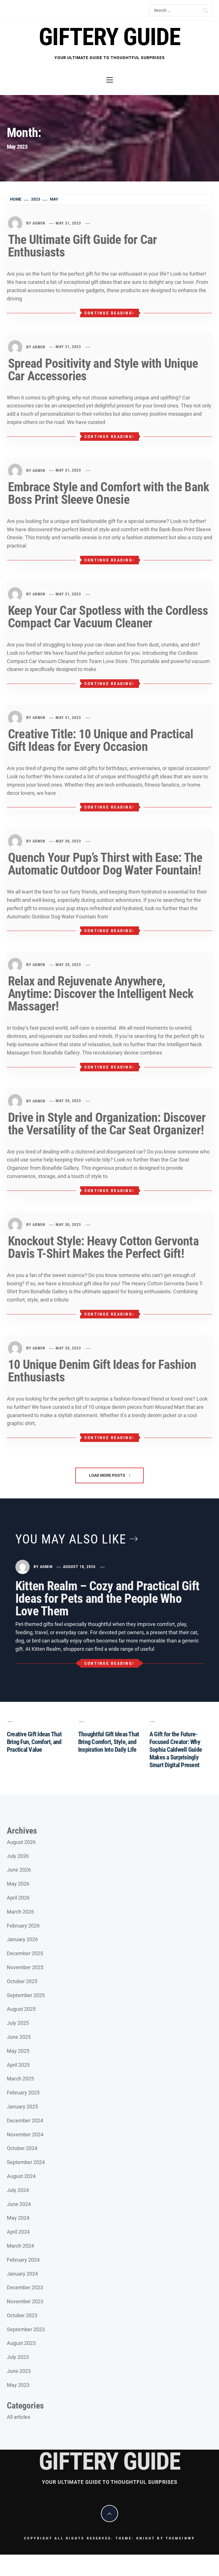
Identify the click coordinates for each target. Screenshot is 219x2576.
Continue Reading (108, 313)
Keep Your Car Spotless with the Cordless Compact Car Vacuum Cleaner (108, 617)
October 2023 (22, 2315)
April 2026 (18, 1898)
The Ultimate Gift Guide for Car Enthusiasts (82, 246)
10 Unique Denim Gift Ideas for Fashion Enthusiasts (102, 1371)
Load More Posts (108, 1475)
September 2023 (26, 2329)
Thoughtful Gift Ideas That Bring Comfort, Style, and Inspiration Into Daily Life (109, 1742)
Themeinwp (180, 2538)
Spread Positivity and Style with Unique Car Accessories (103, 370)
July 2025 (18, 2023)
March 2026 (20, 1912)
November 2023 (25, 2301)
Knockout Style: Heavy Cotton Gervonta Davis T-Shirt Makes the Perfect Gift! (103, 1247)
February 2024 (23, 2260)
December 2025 (25, 1953)
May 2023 (18, 2385)
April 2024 (18, 2232)
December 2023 (25, 2287)
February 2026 (23, 1926)
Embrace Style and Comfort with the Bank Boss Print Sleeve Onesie (109, 493)
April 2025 (18, 2065)
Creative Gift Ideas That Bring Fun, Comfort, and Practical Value (34, 1742)
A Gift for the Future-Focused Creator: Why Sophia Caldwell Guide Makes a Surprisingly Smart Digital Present (176, 1750)
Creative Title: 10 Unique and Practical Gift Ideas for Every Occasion (101, 740)
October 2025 (22, 1981)
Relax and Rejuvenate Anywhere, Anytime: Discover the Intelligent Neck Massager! (101, 994)
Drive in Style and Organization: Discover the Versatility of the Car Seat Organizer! (107, 1124)
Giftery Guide (109, 37)
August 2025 (21, 2009)
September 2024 (26, 2162)
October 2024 (22, 2148)
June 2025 (19, 2037)
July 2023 (18, 2357)
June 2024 (19, 2204)
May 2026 (18, 1884)
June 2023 (19, 2371)
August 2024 (21, 2176)
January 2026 (22, 1939)
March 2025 (20, 2079)
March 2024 (20, 2246)
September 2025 (26, 1995)
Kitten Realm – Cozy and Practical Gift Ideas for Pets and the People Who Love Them (107, 1599)
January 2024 (22, 2274)
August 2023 (21, 2343)
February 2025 (23, 2093)
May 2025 (18, 2051)
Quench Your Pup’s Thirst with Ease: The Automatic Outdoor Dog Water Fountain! (105, 864)
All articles (19, 2417)
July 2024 (18, 2190)
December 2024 (25, 2121)
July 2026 (18, 1856)
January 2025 (22, 2107)
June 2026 (19, 1870)
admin (39, 223)
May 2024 (18, 2218)
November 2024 (25, 2134)
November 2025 (25, 1967)
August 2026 (21, 1842)
